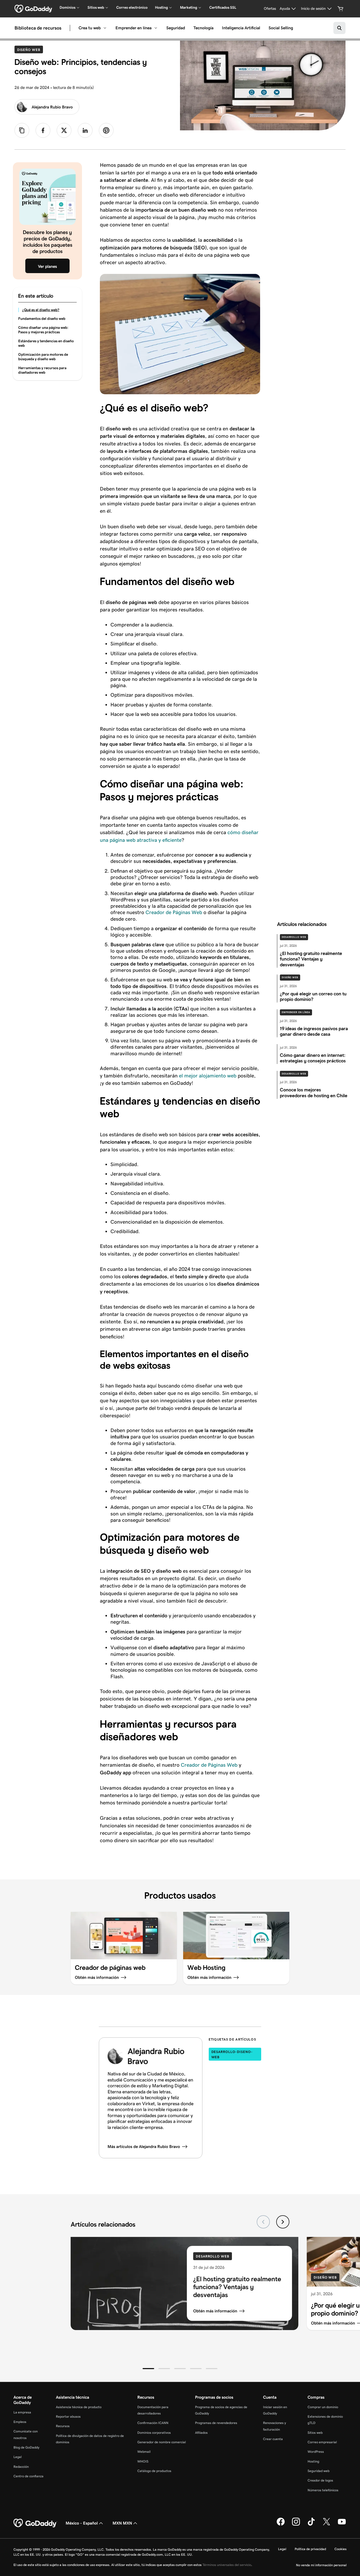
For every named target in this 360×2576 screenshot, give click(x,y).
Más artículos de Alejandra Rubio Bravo (144, 2147)
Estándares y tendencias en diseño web (46, 343)
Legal (18, 2457)
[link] (43, 130)
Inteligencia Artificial (241, 28)
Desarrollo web (294, 937)
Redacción (21, 2467)
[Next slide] (283, 2222)
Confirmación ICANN (153, 2423)
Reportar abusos (68, 2416)
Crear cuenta (273, 2439)
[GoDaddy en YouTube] (342, 2525)
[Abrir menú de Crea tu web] (105, 28)
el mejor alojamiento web (208, 1076)
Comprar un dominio (323, 2407)
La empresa (22, 2412)
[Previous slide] (263, 2222)
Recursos (63, 2426)
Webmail (144, 2452)
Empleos (20, 2422)
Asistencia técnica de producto (79, 2407)
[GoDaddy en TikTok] (311, 2525)
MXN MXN (122, 2523)
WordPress (316, 2452)
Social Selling (281, 28)
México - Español (82, 2523)
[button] (148, 2369)
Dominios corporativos (154, 2433)
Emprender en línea (133, 28)
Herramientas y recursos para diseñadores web (42, 370)
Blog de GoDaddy (26, 2447)
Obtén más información (215, 2311)
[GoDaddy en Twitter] (327, 2525)
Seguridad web (318, 2471)
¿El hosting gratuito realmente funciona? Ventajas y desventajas (237, 2287)
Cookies (340, 2549)
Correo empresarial (322, 2442)
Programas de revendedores (216, 2423)
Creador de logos (320, 2480)
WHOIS (143, 2461)
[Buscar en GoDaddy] (339, 28)
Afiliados (201, 2433)
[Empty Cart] (340, 9)
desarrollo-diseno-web (232, 2054)
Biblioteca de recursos (38, 28)
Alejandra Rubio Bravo (52, 107)
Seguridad (176, 28)
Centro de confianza (28, 2476)
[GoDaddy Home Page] (35, 2523)
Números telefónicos (323, 2490)
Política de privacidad (310, 2549)
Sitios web (315, 2433)
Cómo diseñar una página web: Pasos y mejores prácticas (43, 330)
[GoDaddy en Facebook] (281, 2525)
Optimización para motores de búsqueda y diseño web (43, 357)
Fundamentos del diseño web (42, 319)
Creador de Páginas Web (174, 912)
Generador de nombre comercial (162, 2442)
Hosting (313, 2461)
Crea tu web (90, 28)
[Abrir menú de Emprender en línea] (156, 28)
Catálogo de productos (154, 2471)
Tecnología (203, 28)
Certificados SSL (223, 7)
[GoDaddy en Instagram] (296, 2525)
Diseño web (30, 50)
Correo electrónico (132, 7)
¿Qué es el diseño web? (41, 310)
